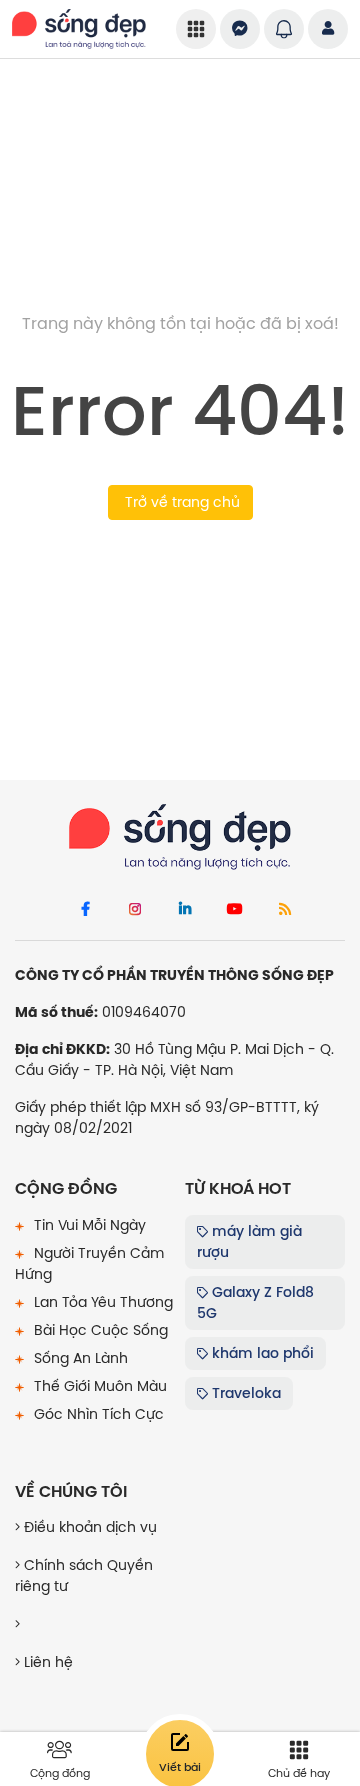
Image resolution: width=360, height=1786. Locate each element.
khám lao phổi (261, 1353)
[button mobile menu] (196, 29)
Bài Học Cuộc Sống (99, 1330)
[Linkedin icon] (185, 910)
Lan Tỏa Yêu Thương (101, 1302)
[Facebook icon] (85, 910)
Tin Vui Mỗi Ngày (88, 1225)
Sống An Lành (79, 1358)
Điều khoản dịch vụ (88, 1527)
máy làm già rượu (249, 1241)
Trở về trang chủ (180, 502)
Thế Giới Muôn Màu (98, 1386)
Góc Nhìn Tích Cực (97, 1414)
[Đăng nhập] (328, 29)
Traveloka (244, 1393)
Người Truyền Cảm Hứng (89, 1263)
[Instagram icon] (135, 910)
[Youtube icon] (235, 910)
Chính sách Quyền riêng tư (84, 1575)
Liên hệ (46, 1662)
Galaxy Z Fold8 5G (255, 1302)
